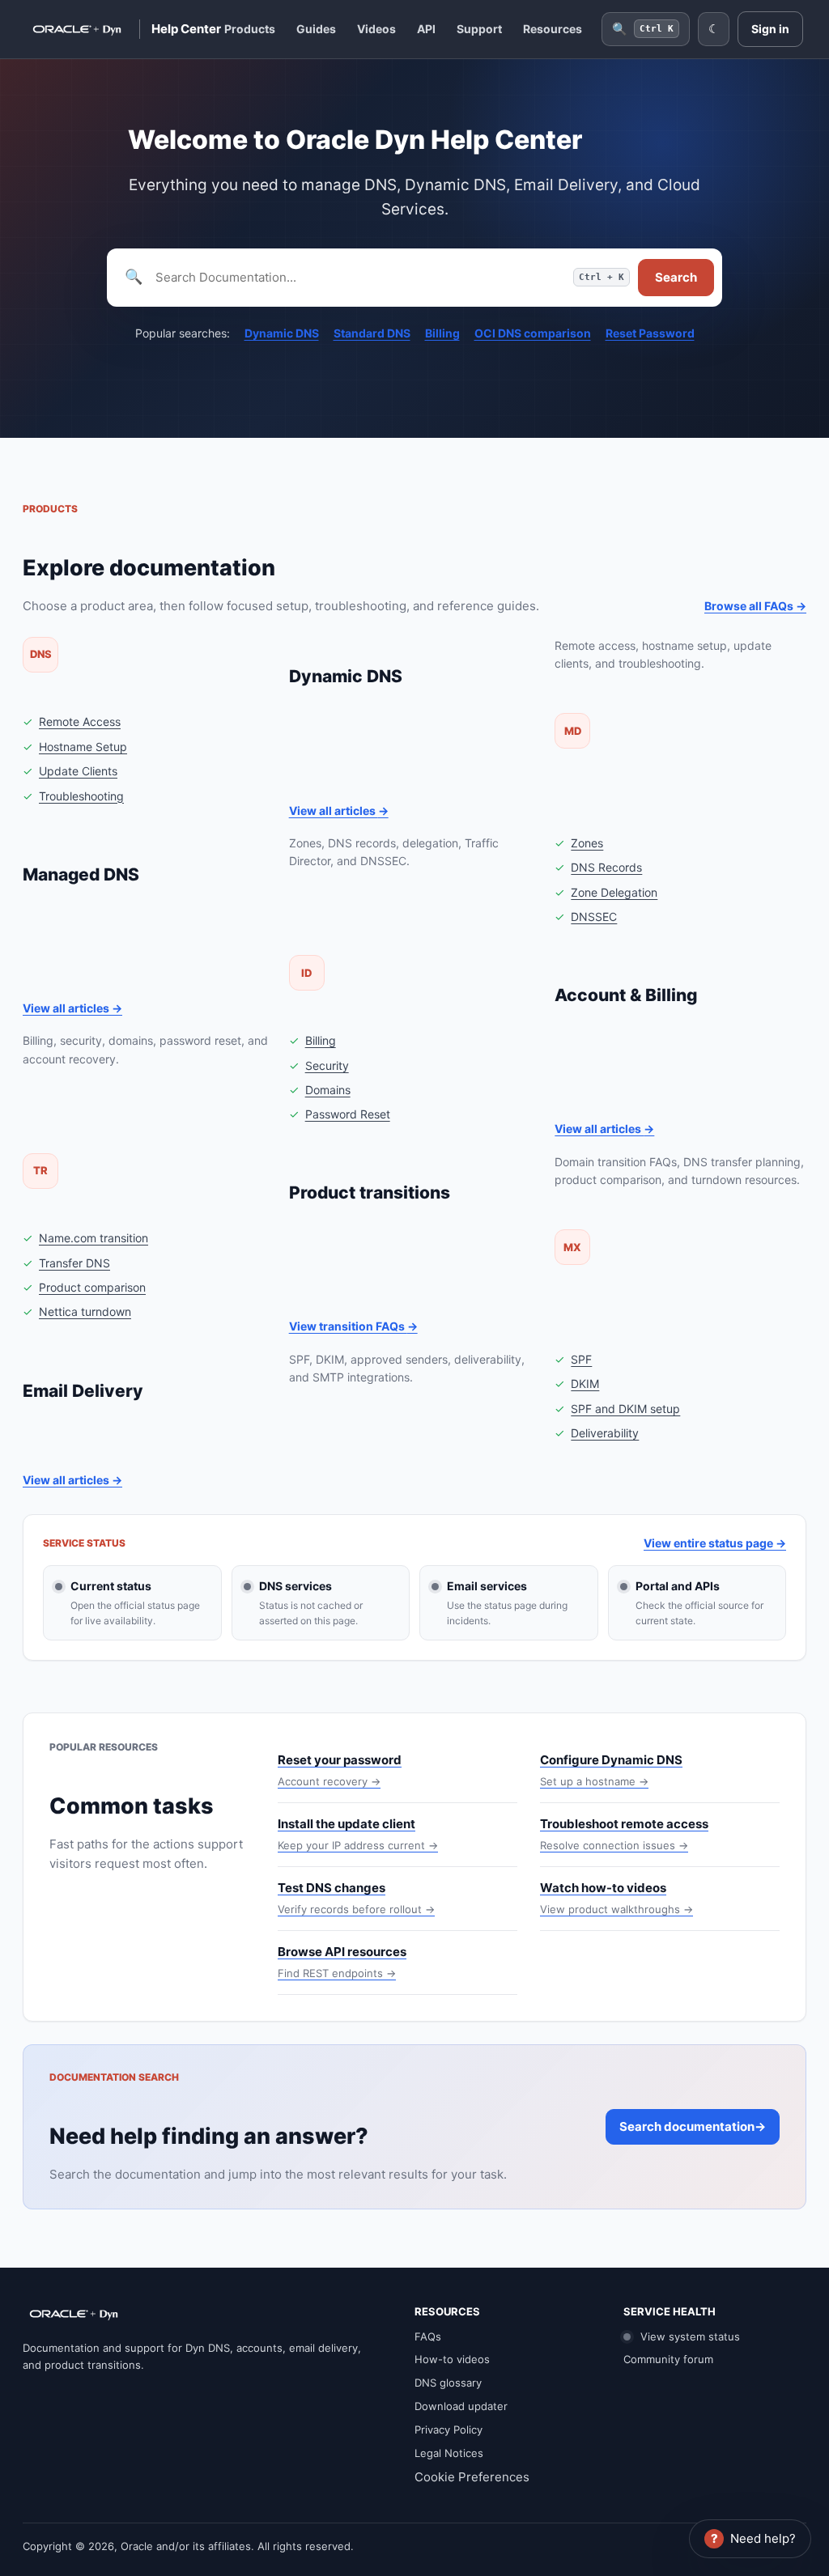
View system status (689, 2336)
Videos (376, 29)
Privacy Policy (449, 2430)
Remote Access (80, 721)
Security (327, 1065)
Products (250, 29)
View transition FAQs (353, 1326)
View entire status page (715, 1543)
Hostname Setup (83, 747)
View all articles (339, 811)
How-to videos (452, 2359)
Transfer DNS (74, 1263)
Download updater (461, 2406)
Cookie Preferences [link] (472, 2477)
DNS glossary (448, 2383)
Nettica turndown (85, 1311)
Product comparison (92, 1287)
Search (676, 277)
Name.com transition (94, 1238)
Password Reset (348, 1114)
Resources (553, 29)
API (426, 29)
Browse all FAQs (755, 606)
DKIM (585, 1383)
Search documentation (693, 2126)
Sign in (770, 29)
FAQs (428, 2336)
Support (479, 29)
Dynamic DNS (282, 333)
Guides (316, 29)
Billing (442, 333)
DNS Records (606, 867)
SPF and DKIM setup (625, 1409)
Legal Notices (449, 2453)
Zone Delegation (614, 892)
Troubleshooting (81, 796)
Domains (328, 1090)
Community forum (668, 2359)
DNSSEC (594, 917)
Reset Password (650, 333)
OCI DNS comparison (533, 333)
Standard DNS (372, 333)
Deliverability (605, 1433)
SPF (581, 1359)
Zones (587, 843)
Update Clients (78, 771)
